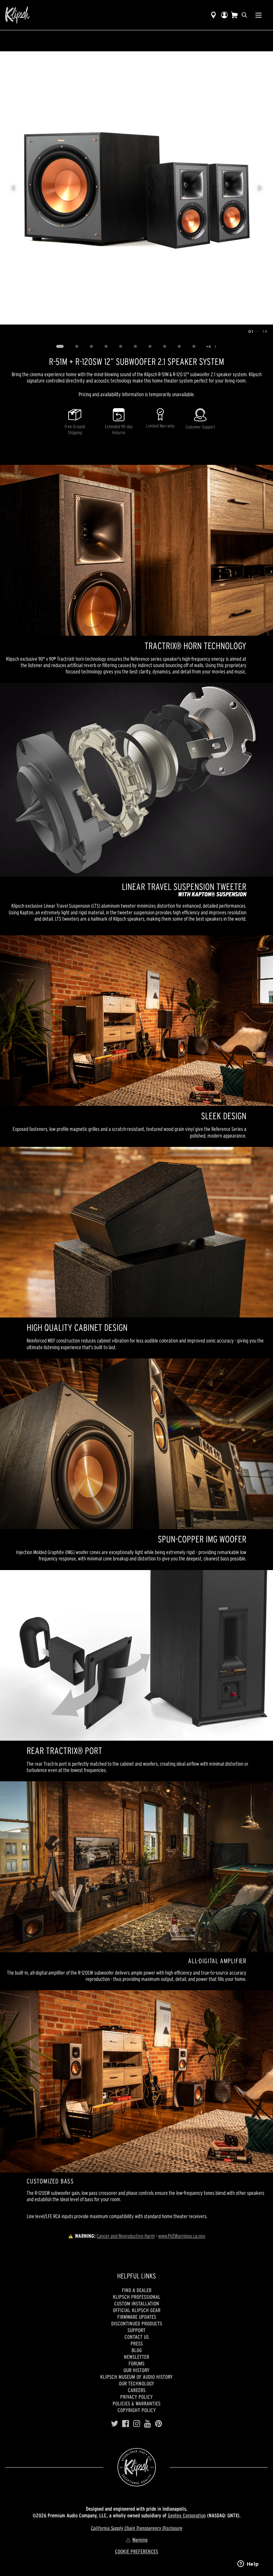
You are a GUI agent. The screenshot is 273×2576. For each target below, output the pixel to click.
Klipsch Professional (137, 2297)
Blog (137, 2350)
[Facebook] (126, 2424)
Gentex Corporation (187, 2515)
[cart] (234, 15)
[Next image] (260, 188)
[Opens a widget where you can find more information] (248, 2564)
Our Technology (136, 2383)
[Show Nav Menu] (259, 15)
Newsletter (136, 2357)
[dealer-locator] (213, 15)
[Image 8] (165, 347)
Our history (136, 2370)
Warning (140, 2540)
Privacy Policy (136, 2397)
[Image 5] (121, 347)
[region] (136, 188)
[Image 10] (194, 347)
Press (137, 2343)
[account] (224, 15)
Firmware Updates (137, 2317)
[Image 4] (106, 347)
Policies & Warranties (136, 2403)
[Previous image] (13, 188)
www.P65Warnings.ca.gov (182, 2236)
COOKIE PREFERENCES (136, 2551)
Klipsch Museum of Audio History (136, 2377)
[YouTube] (148, 2424)
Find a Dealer (137, 2290)
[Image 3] (92, 347)
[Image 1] (60, 347)
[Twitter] (115, 2424)
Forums (136, 2363)
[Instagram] (137, 2424)
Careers (137, 2390)
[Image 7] (150, 347)
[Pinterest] (159, 2424)
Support (136, 2330)
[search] (244, 15)
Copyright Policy (137, 2410)
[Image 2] (77, 347)
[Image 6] (136, 347)
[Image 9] (179, 347)
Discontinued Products (137, 2323)
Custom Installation (137, 2303)
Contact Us (137, 2337)
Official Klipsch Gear (137, 2310)
